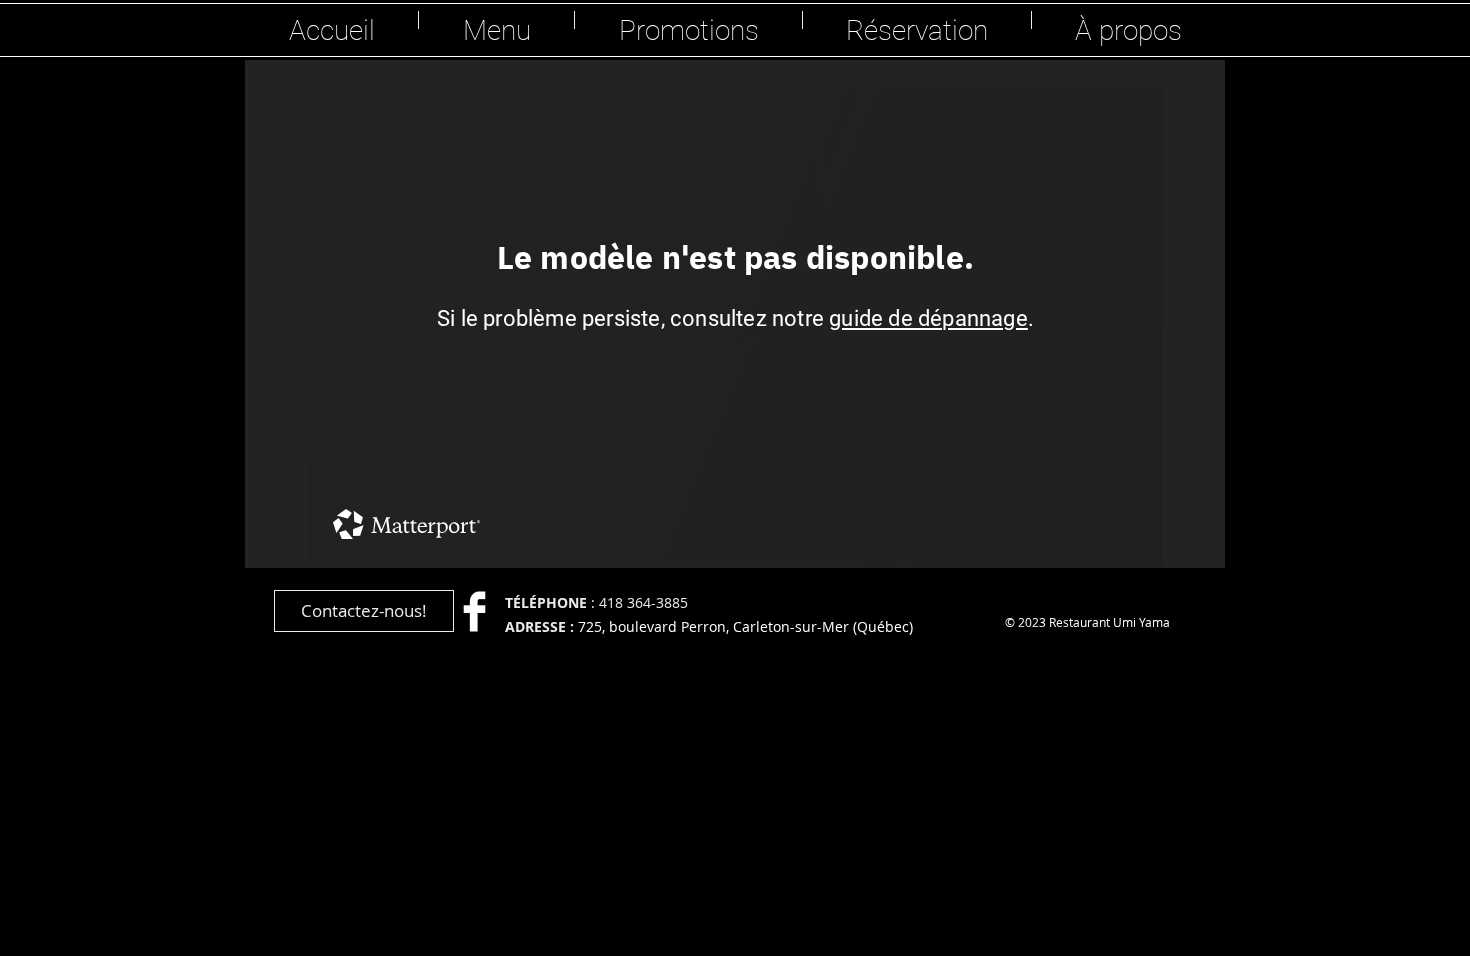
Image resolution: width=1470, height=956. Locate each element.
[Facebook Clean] (474, 611)
